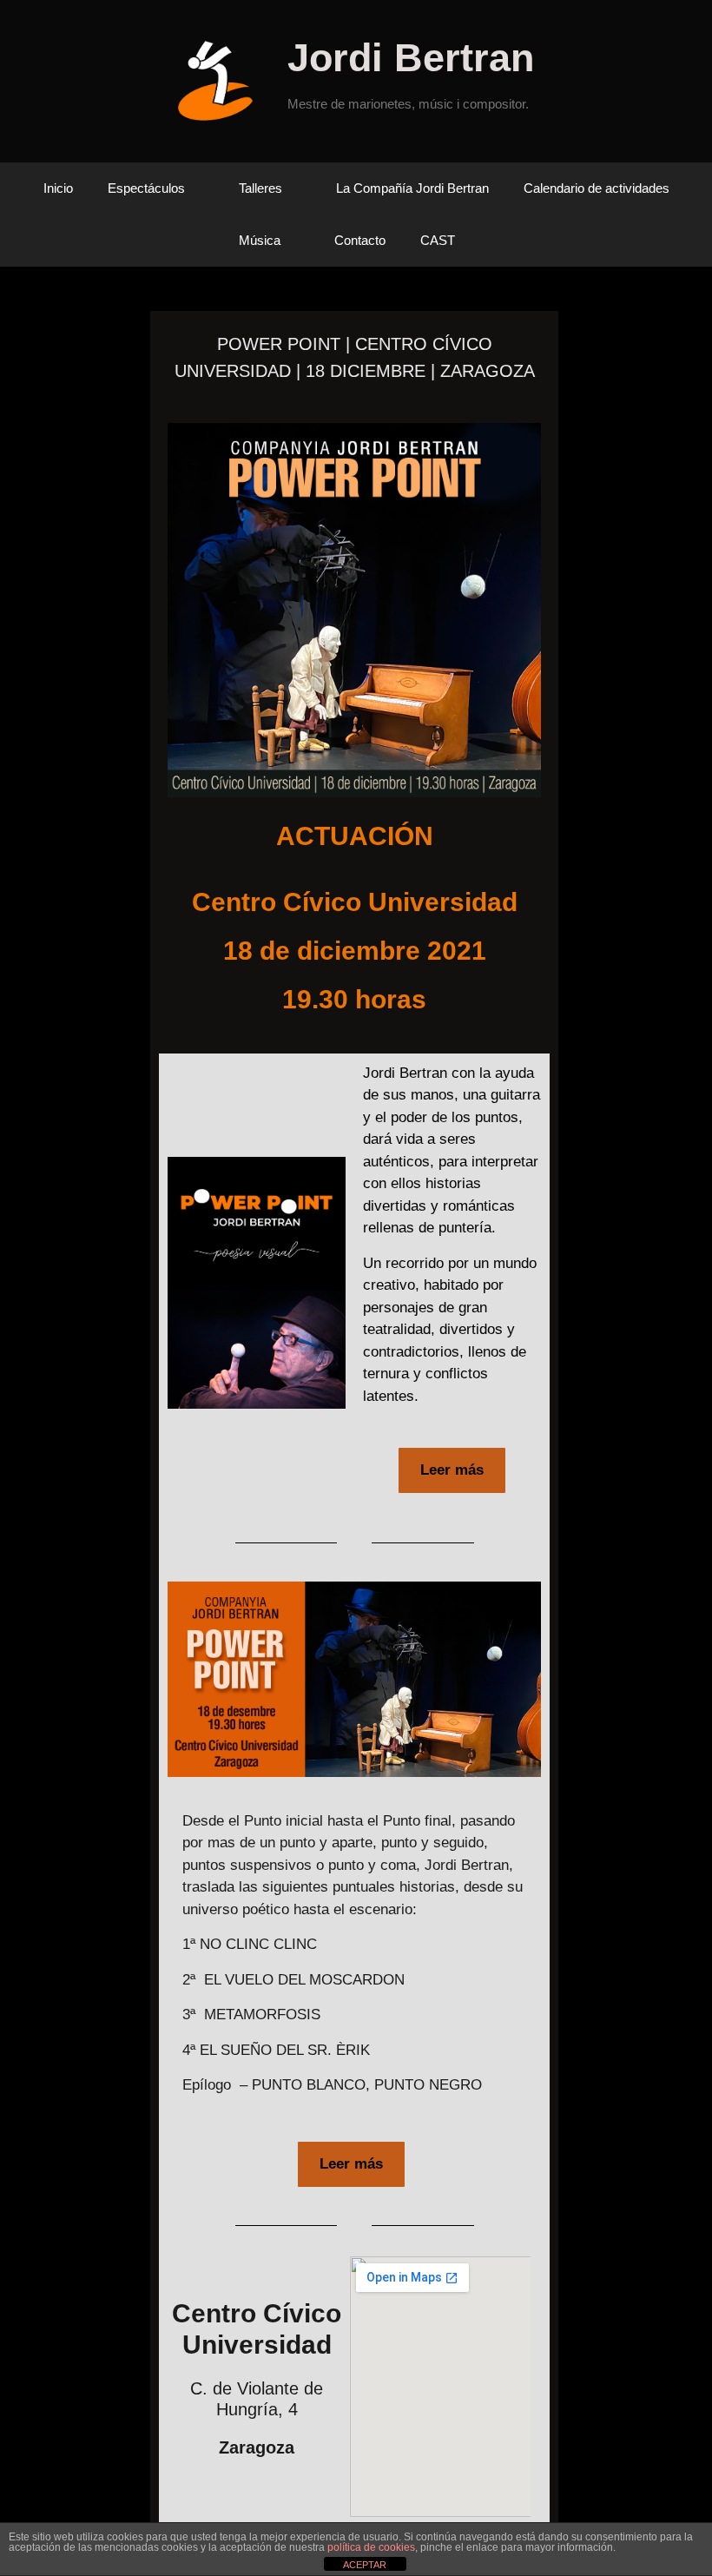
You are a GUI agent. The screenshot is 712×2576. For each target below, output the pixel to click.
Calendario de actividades (597, 188)
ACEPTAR (365, 2565)
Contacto (360, 240)
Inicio (58, 188)
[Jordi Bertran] (222, 80)
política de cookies (371, 2547)
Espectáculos (146, 188)
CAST (438, 240)
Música (260, 240)
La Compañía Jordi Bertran (412, 188)
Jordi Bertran (411, 58)
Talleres (260, 188)
